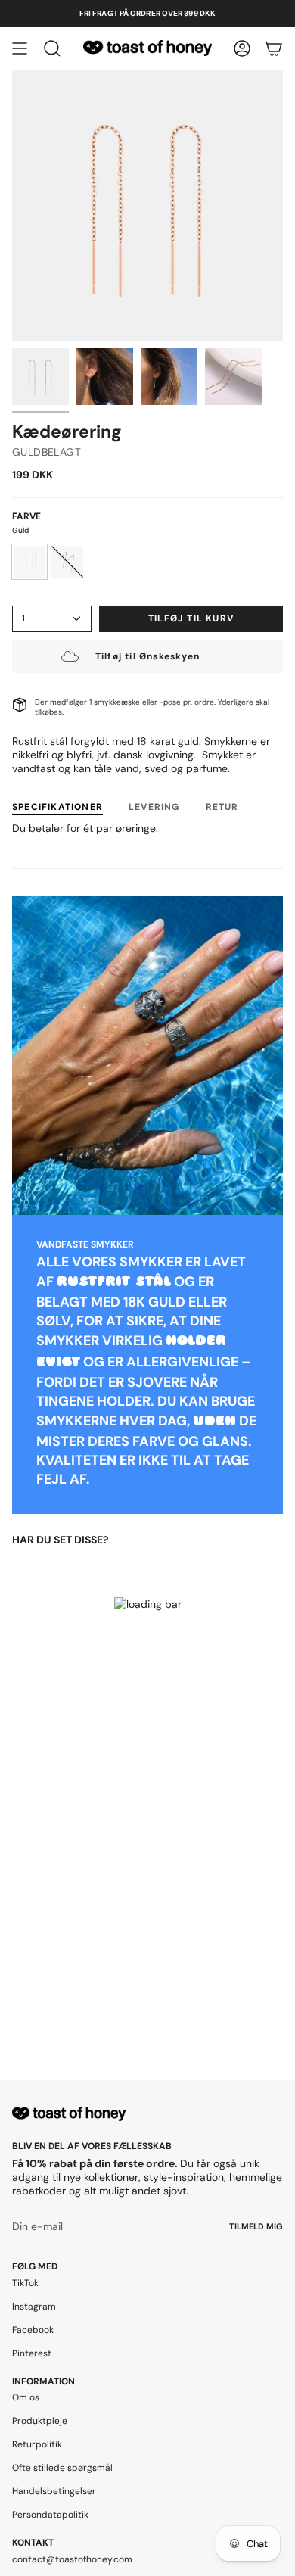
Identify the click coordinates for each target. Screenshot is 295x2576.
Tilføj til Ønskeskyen (147, 656)
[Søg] (52, 48)
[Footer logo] (69, 2114)
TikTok (25, 2283)
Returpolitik (37, 2444)
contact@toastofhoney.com (72, 2559)
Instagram (34, 2307)
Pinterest (32, 2353)
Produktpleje (40, 2421)
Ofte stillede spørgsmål (62, 2468)
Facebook (33, 2330)
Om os (26, 2397)
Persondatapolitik (50, 2515)
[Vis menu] (20, 48)
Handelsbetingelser (54, 2491)
